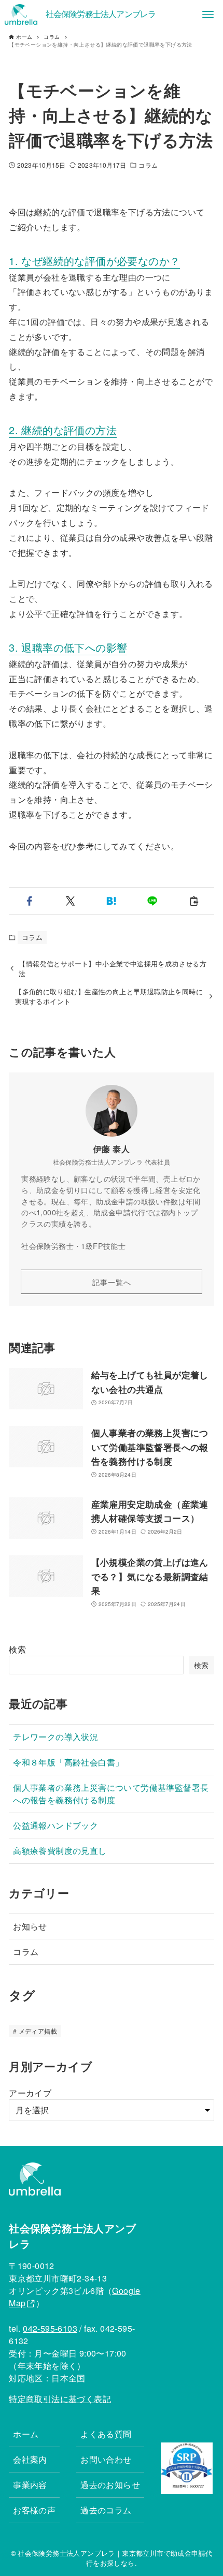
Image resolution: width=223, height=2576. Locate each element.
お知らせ (30, 1926)
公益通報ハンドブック (55, 1825)
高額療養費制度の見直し (60, 1851)
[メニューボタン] (208, 14)
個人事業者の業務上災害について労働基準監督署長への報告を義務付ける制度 (111, 1794)
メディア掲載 (38, 2031)
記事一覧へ (112, 1282)
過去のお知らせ (110, 2485)
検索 (17, 1649)
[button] (29, 901)
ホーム (26, 2434)
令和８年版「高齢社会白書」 (68, 1762)
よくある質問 (106, 2434)
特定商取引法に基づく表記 (60, 2399)
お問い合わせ (106, 2459)
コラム (148, 165)
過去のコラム (106, 2510)
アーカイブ (30, 2093)
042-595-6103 (50, 2328)
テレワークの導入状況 (55, 1737)
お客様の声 (34, 2510)
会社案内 (30, 2459)
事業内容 (30, 2485)
